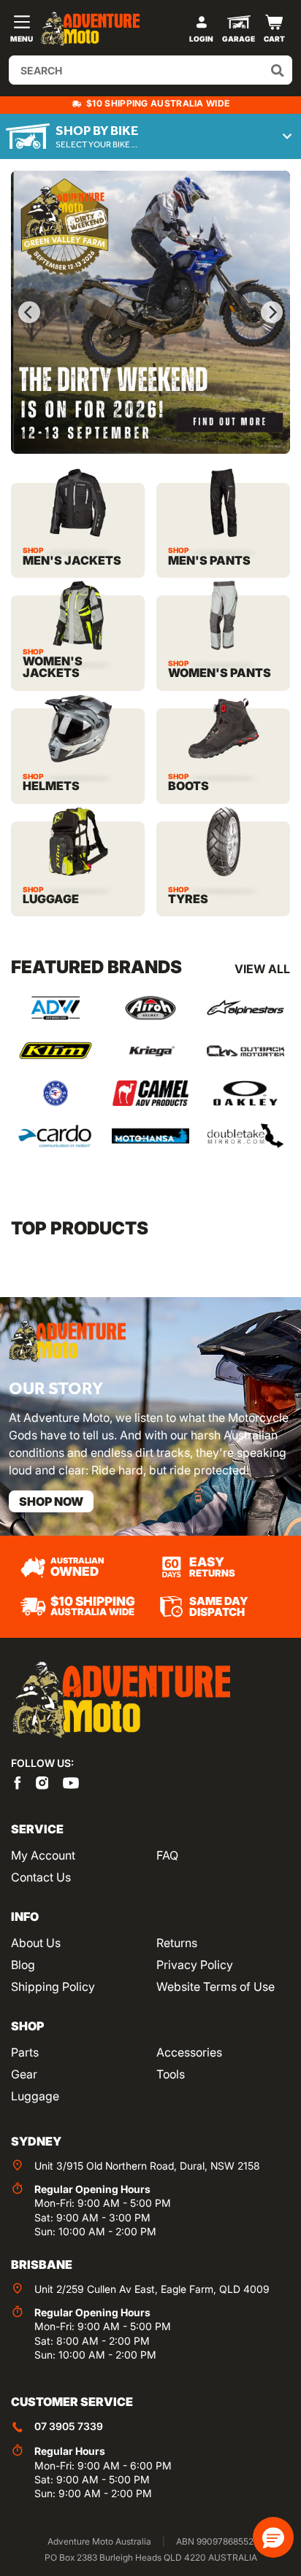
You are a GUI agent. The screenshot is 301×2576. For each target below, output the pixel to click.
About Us (36, 1943)
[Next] (272, 312)
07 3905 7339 (69, 2426)
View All (262, 969)
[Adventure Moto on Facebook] (18, 1782)
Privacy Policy (195, 1965)
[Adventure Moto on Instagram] (42, 1782)
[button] (273, 2537)
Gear (24, 2074)
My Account (43, 1855)
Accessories (189, 2052)
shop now (51, 1501)
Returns (177, 1943)
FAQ (167, 1855)
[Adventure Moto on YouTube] (71, 1782)
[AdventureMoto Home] (121, 1700)
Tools (171, 2074)
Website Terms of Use (216, 1987)
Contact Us (41, 1877)
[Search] (278, 70)
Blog (23, 1965)
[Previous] (29, 312)
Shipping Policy (53, 1987)
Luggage (35, 2096)
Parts (25, 2052)
